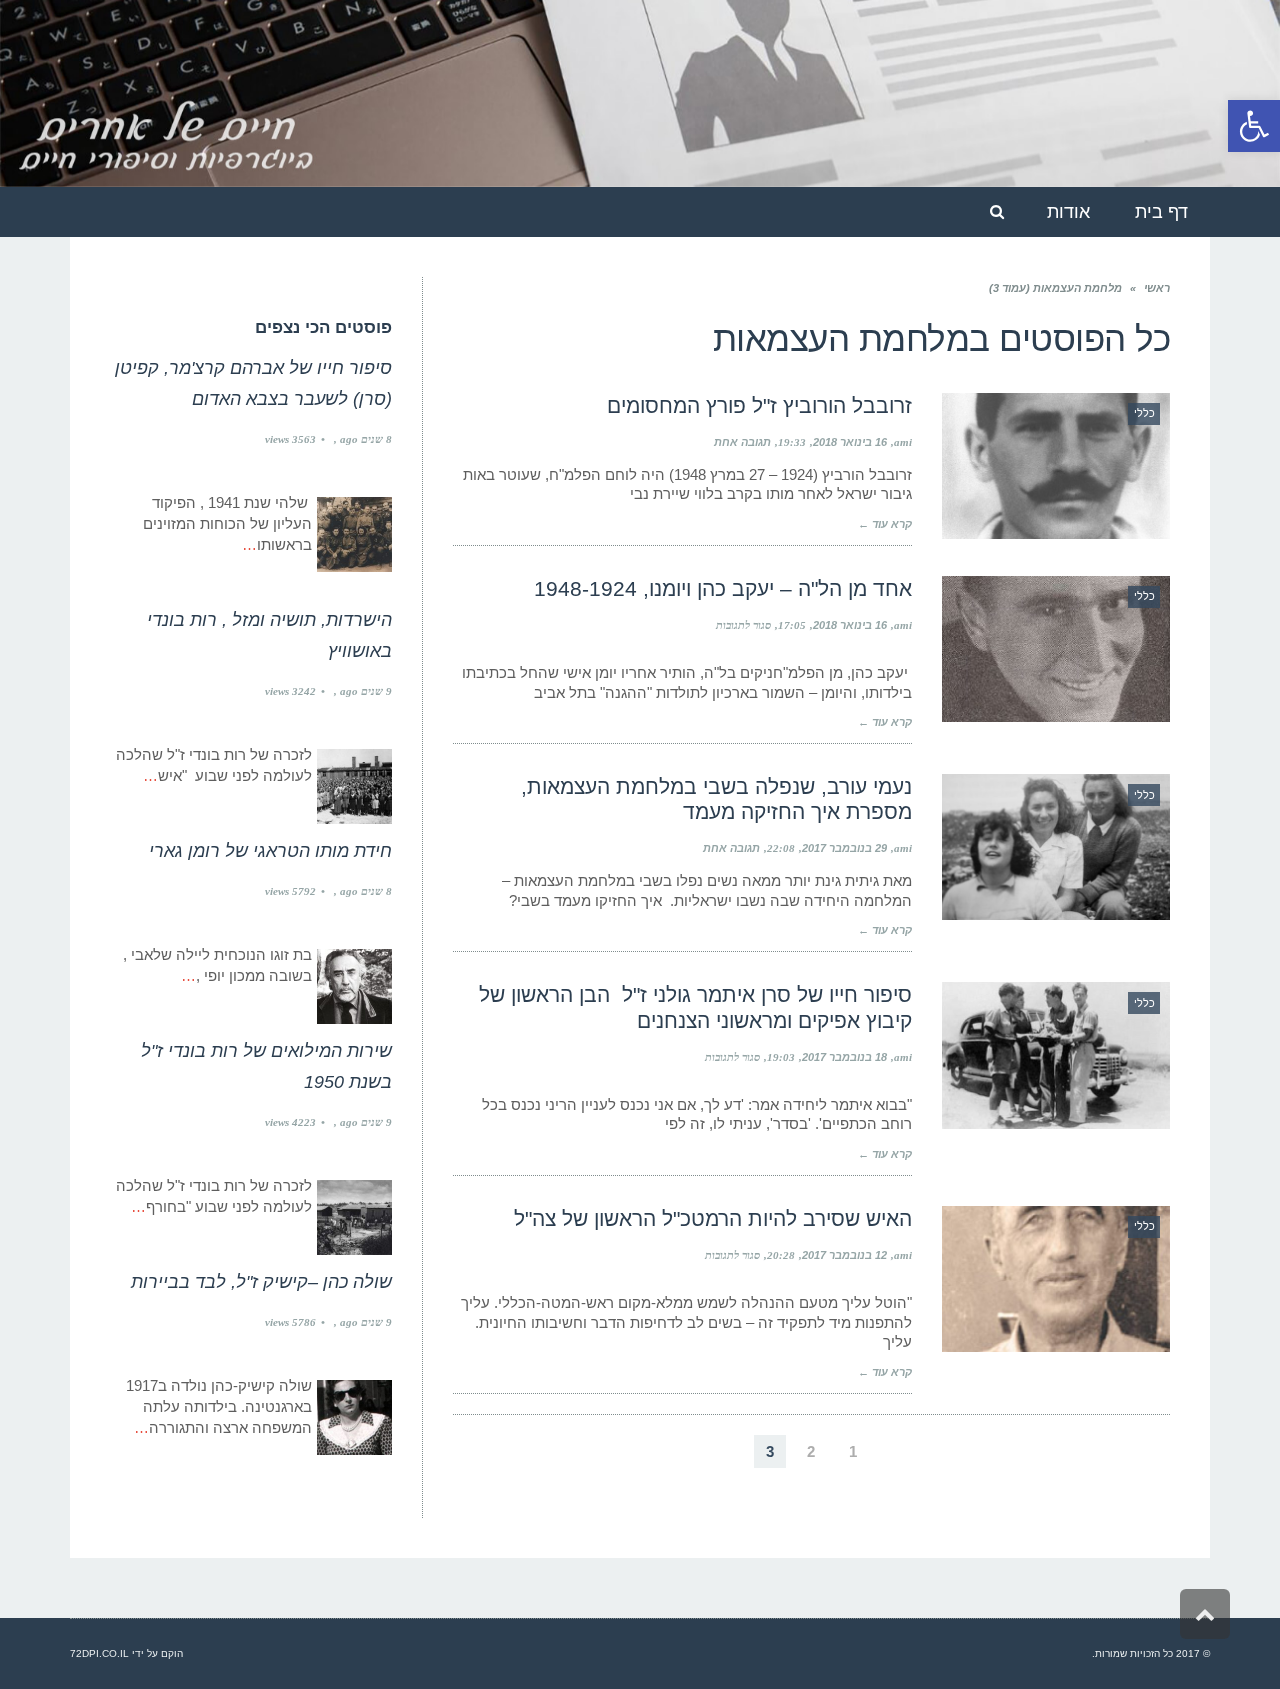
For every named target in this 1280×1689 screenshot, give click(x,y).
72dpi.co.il (99, 1653)
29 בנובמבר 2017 (844, 848)
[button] (1254, 126)
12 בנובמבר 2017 (844, 1255)
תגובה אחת (742, 442)
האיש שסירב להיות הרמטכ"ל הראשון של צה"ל (713, 1218)
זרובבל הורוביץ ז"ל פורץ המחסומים (759, 405)
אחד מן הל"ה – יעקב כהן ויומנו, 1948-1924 (723, 588)
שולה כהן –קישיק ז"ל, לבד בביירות (261, 1282)
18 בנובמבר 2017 (844, 1057)
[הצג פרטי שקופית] (640, 93)
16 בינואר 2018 (850, 442)
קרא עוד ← (885, 524)
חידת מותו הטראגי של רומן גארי (270, 851)
